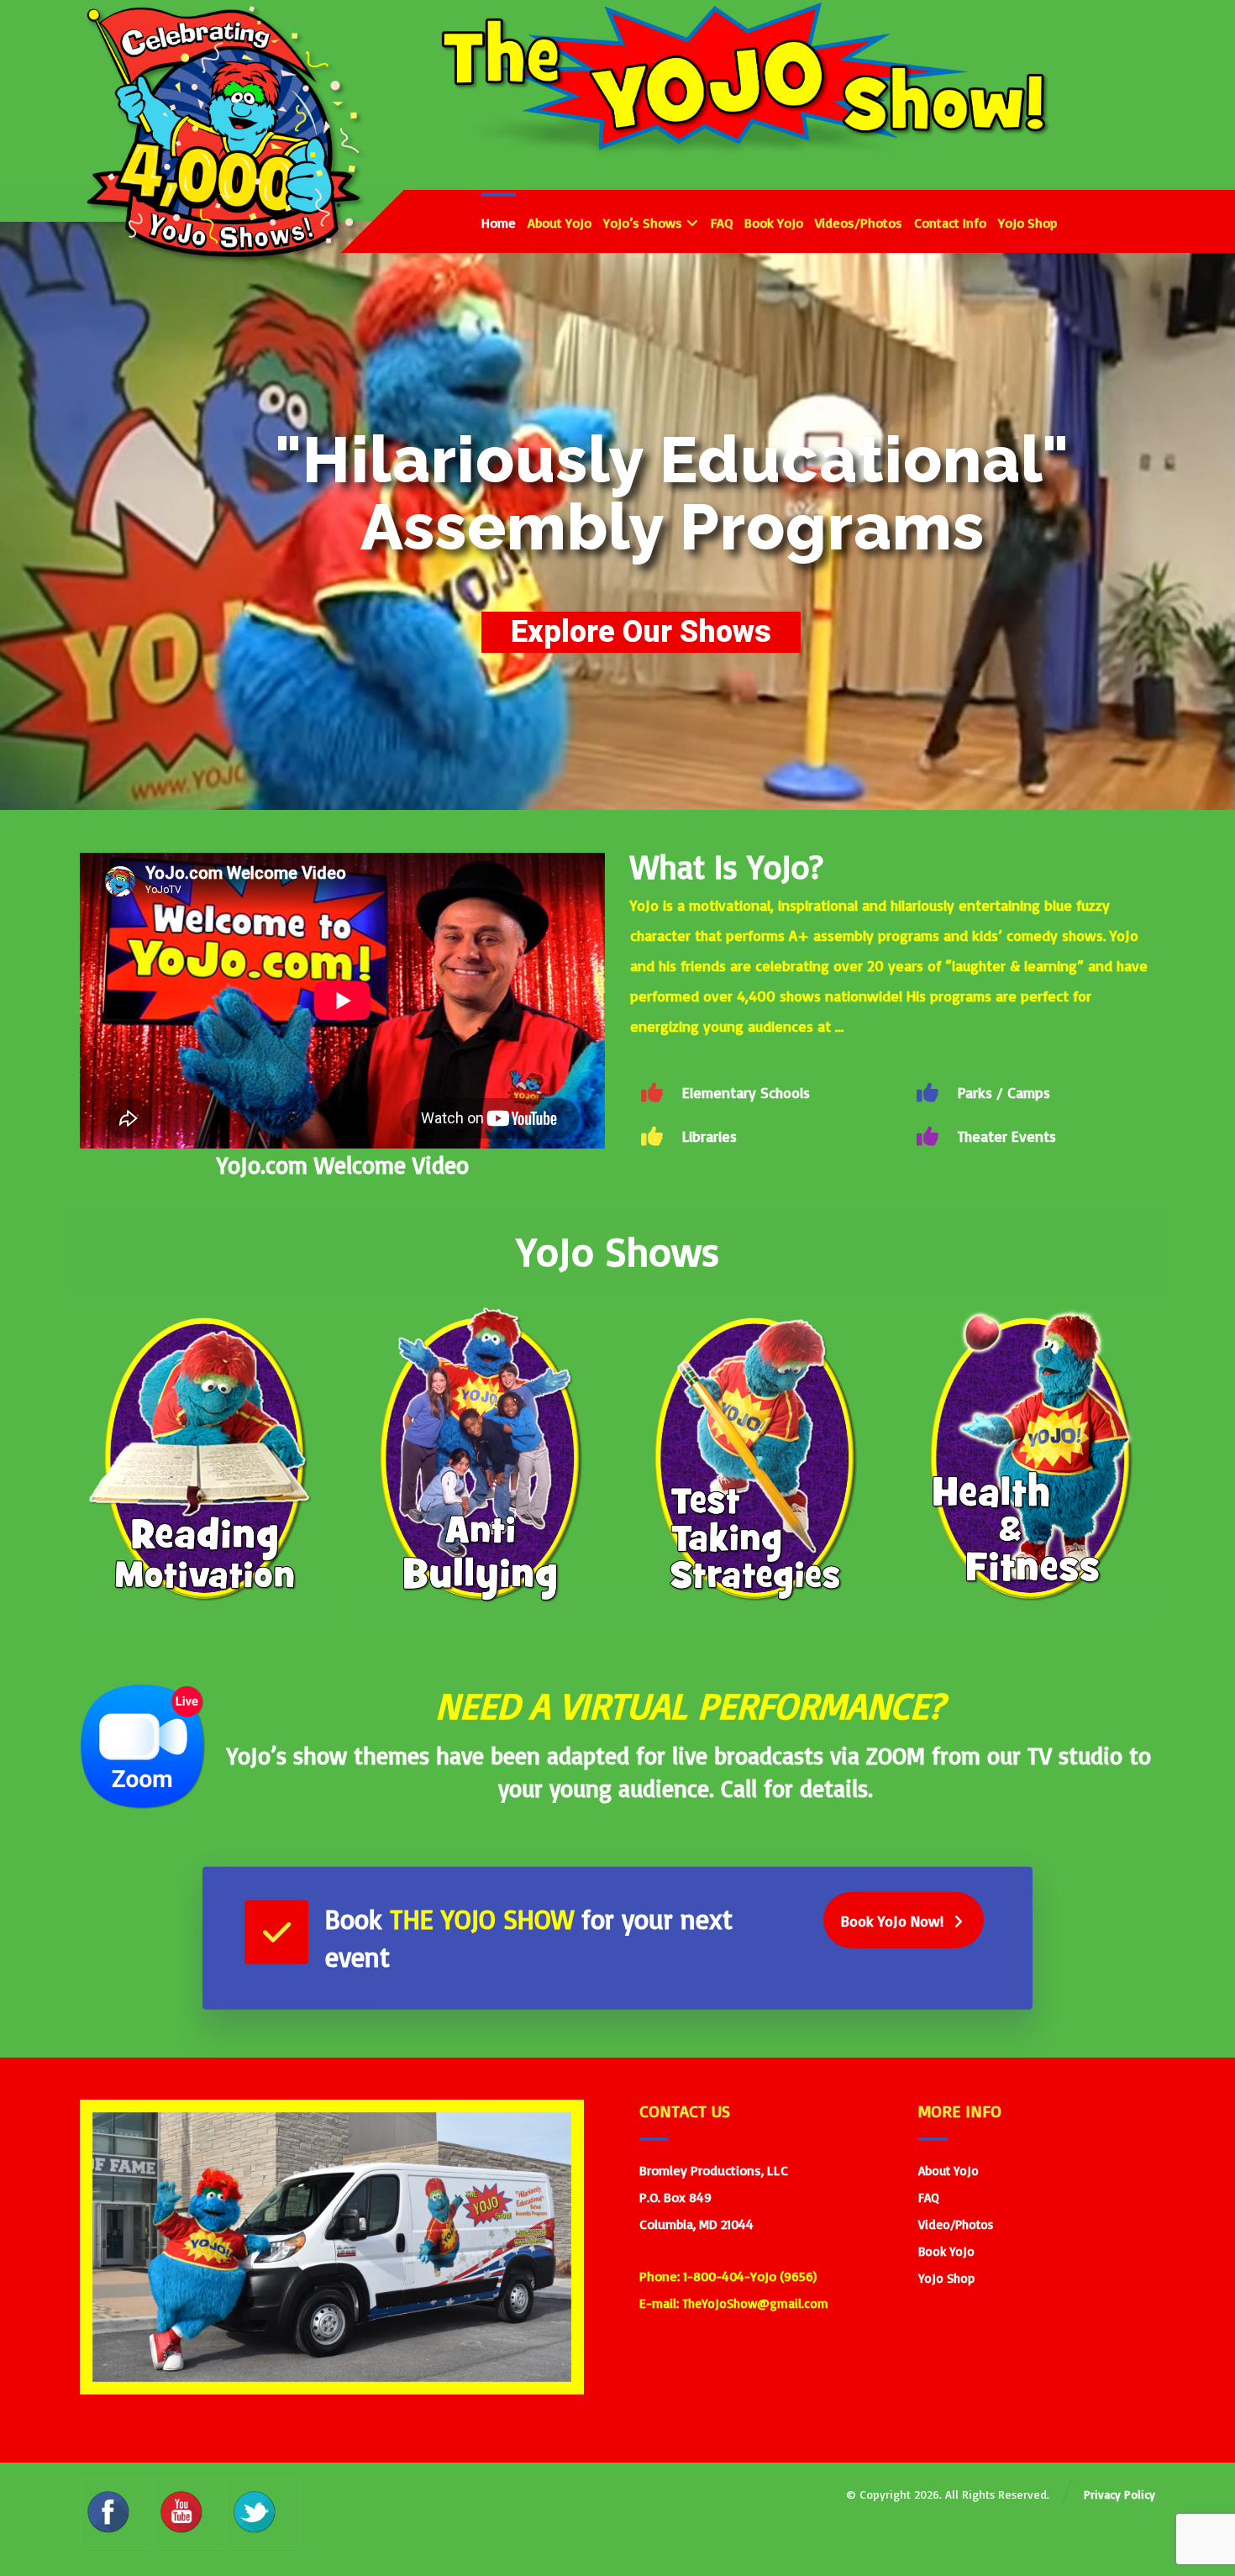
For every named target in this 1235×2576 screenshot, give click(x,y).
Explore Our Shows (641, 632)
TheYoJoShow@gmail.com (755, 2303)
